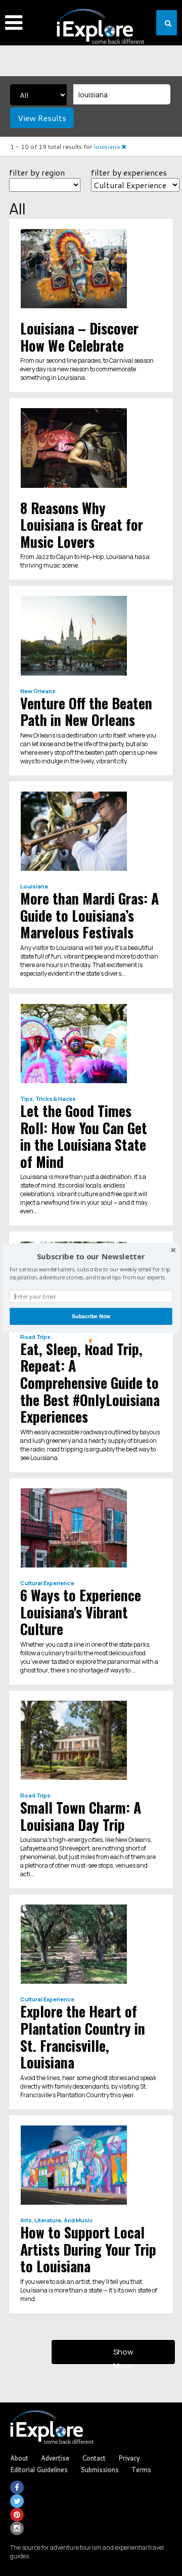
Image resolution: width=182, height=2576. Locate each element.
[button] (91, 1257)
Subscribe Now (91, 1316)
